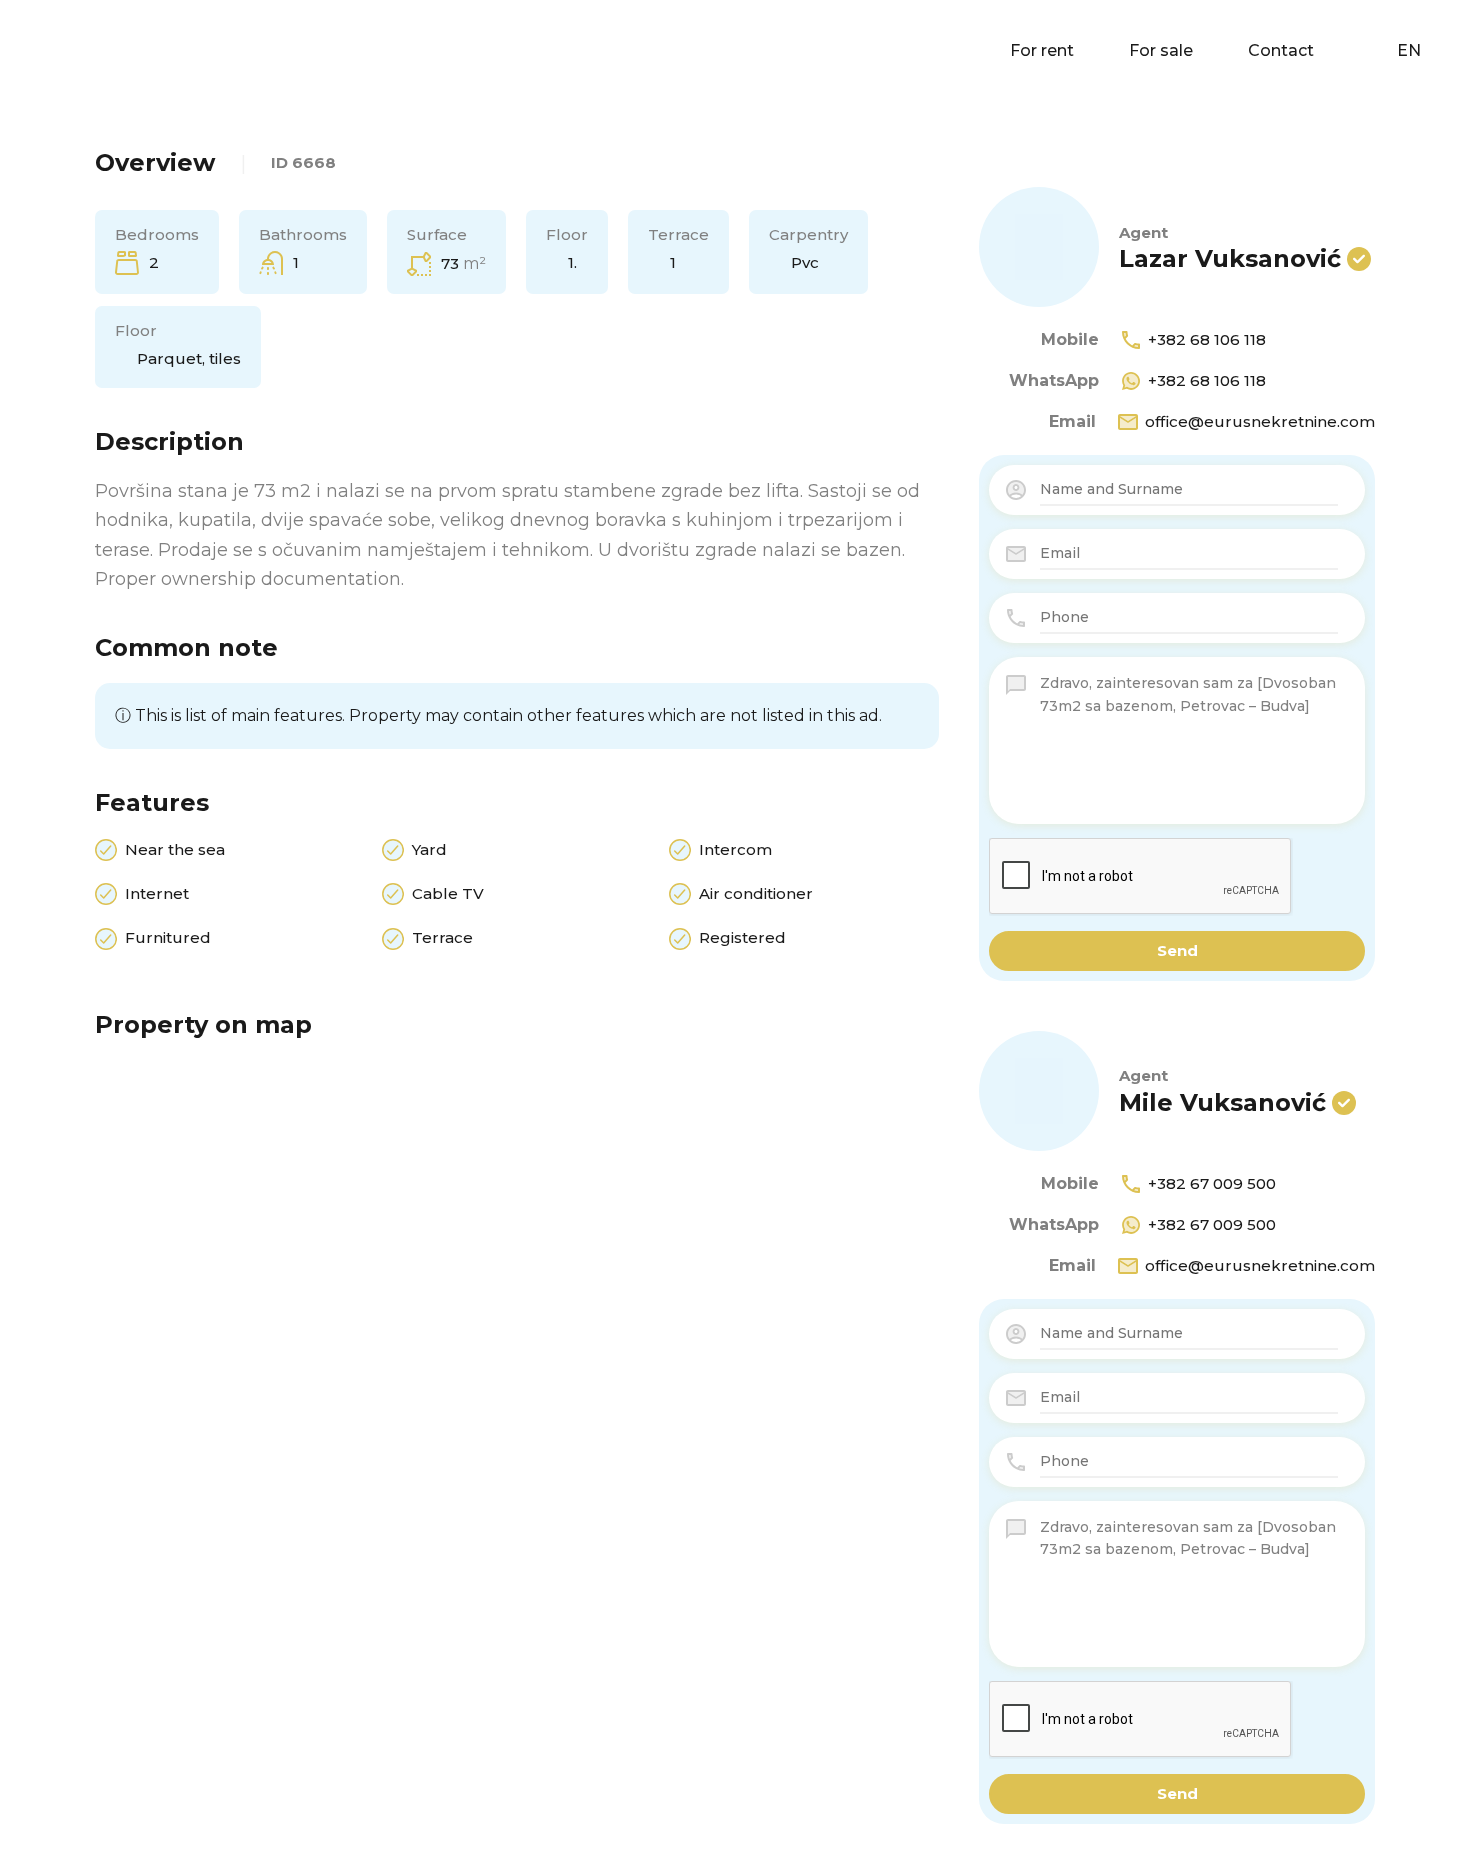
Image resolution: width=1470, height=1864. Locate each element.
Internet (157, 893)
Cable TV (448, 893)
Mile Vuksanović (1222, 1102)
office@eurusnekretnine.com (1260, 421)
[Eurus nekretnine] (80, 49)
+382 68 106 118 (1207, 339)
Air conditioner (756, 893)
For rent (1042, 50)
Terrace (442, 937)
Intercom (735, 849)
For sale (1161, 50)
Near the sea (175, 849)
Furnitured (168, 937)
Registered (742, 937)
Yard (429, 849)
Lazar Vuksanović (1230, 258)
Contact (1281, 50)
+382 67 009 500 (1212, 1183)
